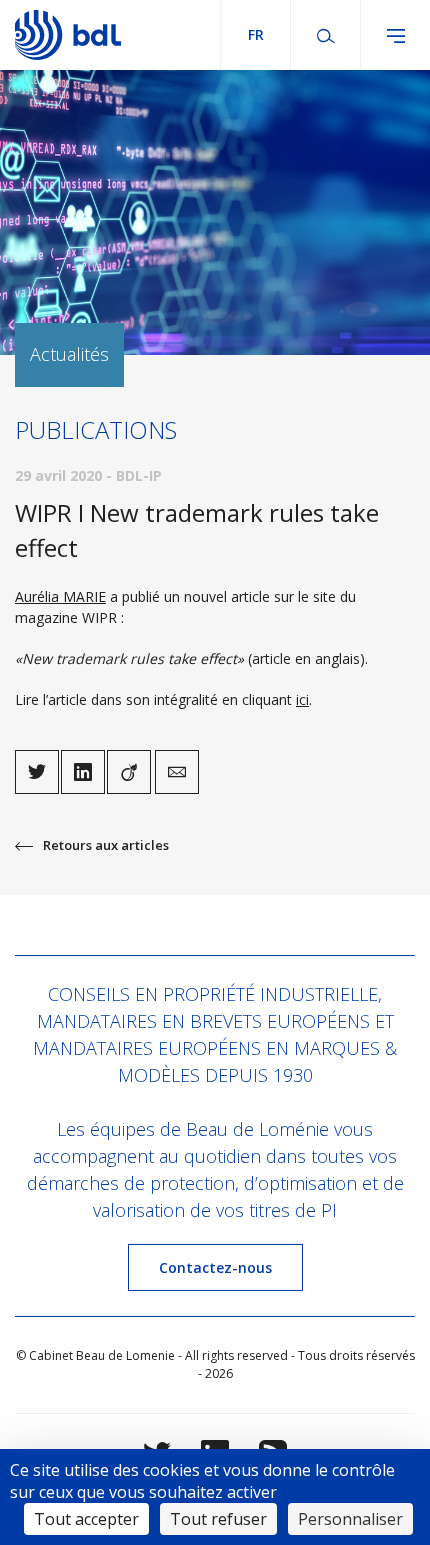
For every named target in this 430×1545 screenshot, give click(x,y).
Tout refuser (218, 1519)
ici (302, 699)
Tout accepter (86, 1519)
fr (256, 34)
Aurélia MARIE (60, 596)
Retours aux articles (106, 845)
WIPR (99, 617)
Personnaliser (350, 1519)
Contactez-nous (215, 1267)
